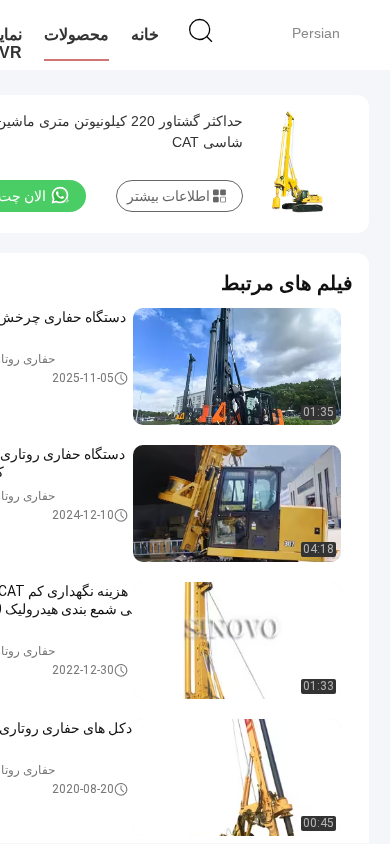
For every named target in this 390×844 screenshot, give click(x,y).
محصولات (76, 34)
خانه (145, 34)
